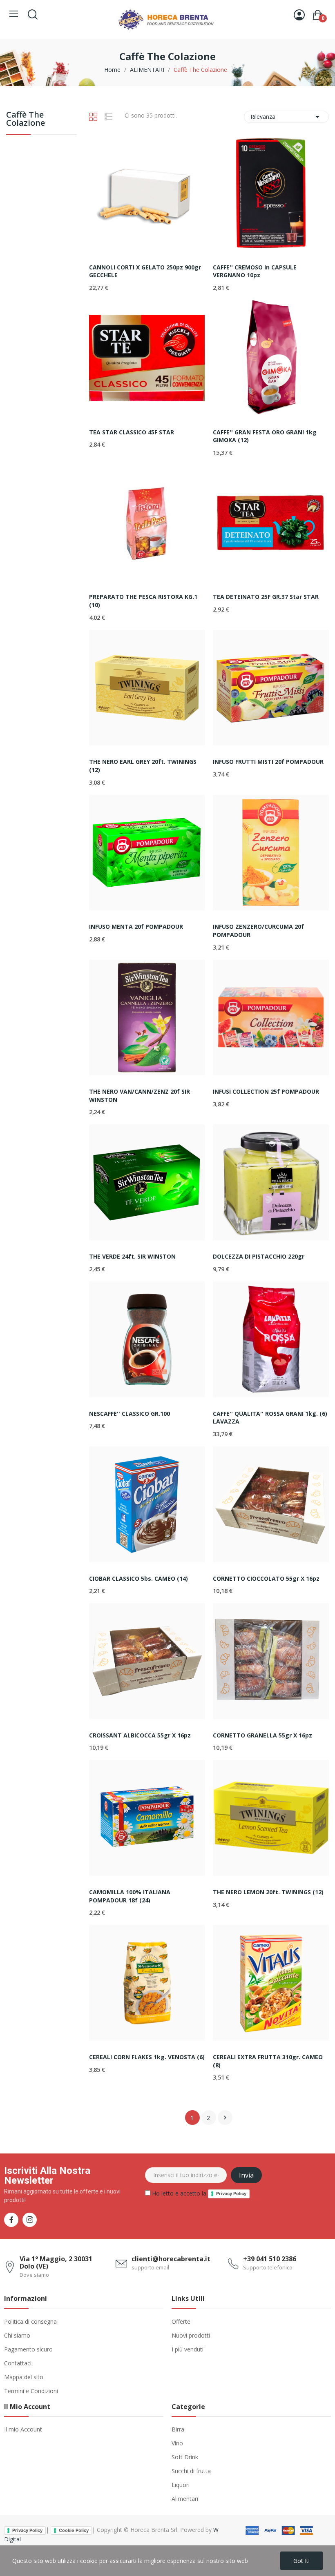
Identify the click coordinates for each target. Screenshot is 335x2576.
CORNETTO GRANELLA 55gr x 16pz (262, 1735)
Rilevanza (286, 117)
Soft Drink (185, 2457)
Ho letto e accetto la (198, 2193)
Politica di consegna (30, 2321)
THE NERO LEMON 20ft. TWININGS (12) (268, 1892)
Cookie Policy (74, 2530)
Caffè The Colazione (26, 119)
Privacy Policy (231, 2193)
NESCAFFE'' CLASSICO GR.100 (130, 1414)
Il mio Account (23, 2429)
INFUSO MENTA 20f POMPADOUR (136, 927)
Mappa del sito (24, 2377)
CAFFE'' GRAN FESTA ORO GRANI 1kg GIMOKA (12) (265, 436)
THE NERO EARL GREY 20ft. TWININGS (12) (143, 766)
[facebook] (11, 2220)
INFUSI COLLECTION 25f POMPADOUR (266, 1091)
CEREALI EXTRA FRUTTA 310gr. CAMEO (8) (268, 2061)
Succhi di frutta (191, 2471)
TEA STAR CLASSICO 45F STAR (132, 432)
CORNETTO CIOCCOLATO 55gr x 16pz (266, 1578)
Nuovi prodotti (191, 2335)
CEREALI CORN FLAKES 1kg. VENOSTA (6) (147, 2057)
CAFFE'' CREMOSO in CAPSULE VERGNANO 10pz (255, 271)
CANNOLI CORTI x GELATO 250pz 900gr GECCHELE (145, 271)
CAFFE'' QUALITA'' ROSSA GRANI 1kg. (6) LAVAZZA (270, 1418)
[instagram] (30, 2220)
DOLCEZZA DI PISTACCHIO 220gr (259, 1256)
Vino (177, 2443)
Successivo (225, 2118)
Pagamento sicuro (28, 2349)
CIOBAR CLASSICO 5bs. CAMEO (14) (138, 1578)
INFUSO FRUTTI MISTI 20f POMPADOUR (268, 762)
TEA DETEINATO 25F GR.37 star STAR (266, 597)
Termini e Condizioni (31, 2391)
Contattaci (18, 2363)
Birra (178, 2429)
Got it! (301, 2561)
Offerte (181, 2321)
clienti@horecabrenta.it (171, 2259)
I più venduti (188, 2349)
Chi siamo (17, 2335)
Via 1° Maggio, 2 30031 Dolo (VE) (56, 2262)
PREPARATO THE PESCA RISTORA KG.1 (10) (143, 601)
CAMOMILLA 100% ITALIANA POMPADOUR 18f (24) (130, 1896)
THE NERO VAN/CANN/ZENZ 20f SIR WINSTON (140, 1096)
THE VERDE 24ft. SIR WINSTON (132, 1256)
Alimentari (185, 2499)
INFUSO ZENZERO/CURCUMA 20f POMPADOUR (258, 931)
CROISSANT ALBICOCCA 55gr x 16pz (140, 1735)
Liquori (181, 2485)
